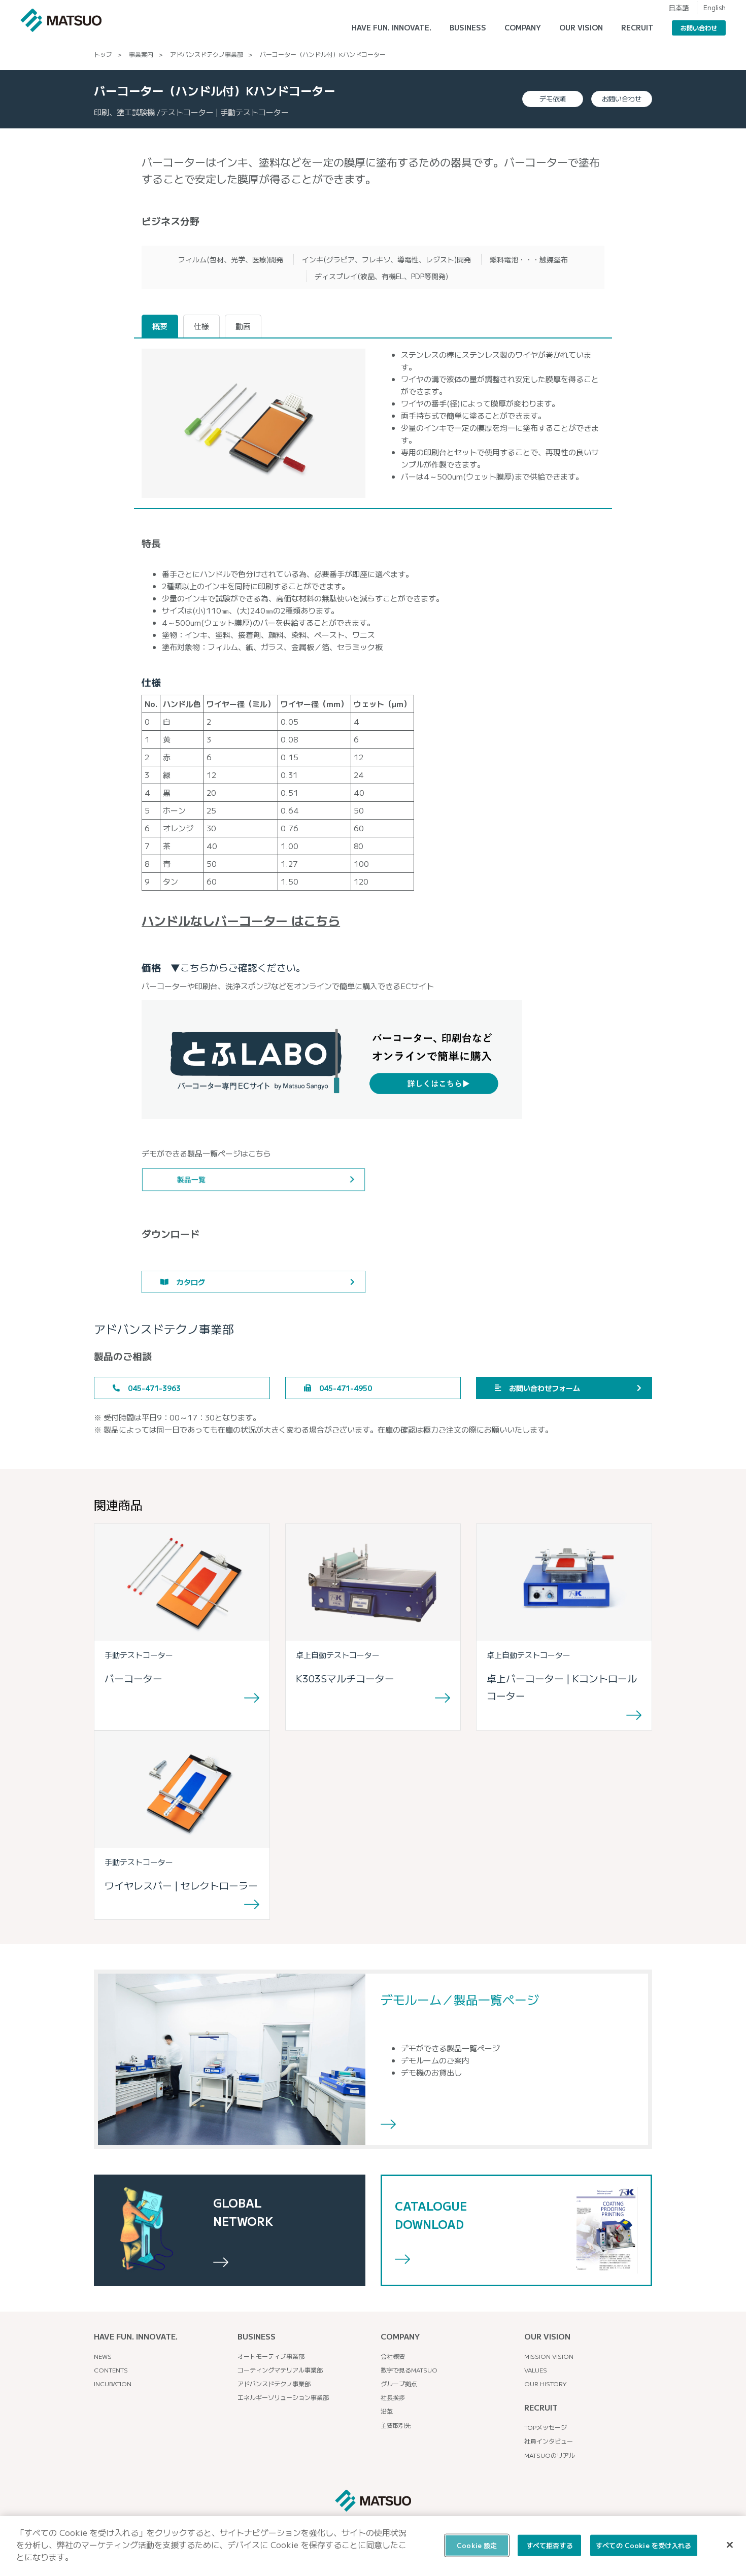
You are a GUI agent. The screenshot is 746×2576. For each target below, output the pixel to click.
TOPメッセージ (546, 2427)
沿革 (387, 2411)
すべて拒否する (550, 2545)
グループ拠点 (399, 2383)
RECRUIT (637, 27)
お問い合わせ (699, 28)
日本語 (679, 7)
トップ (103, 54)
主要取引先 (396, 2425)
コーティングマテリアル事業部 (280, 2370)
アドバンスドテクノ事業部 (207, 54)
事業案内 (141, 54)
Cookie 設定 (477, 2545)
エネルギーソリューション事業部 (283, 2397)
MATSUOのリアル (550, 2455)
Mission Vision (549, 2356)
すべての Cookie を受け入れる (643, 2545)
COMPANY (400, 2336)
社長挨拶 (393, 2397)
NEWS (103, 2356)
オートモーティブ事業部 (271, 2356)
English (715, 7)
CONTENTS (111, 2370)
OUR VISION (547, 2336)
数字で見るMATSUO (409, 2370)
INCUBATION (113, 2383)
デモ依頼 (553, 99)
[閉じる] (730, 2545)
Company (523, 27)
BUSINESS (257, 2336)
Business (468, 27)
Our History (546, 2383)
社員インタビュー (549, 2441)
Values (536, 2370)
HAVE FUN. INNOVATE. (392, 27)
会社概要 (393, 2356)
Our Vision (581, 27)
